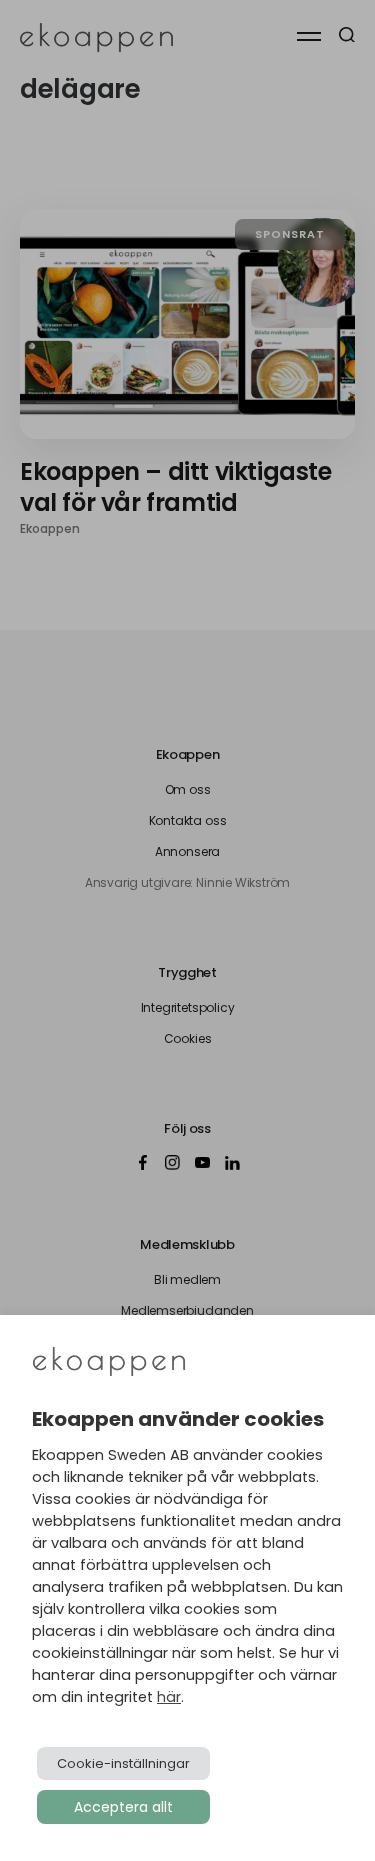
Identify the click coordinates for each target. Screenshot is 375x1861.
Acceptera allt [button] (123, 1807)
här (169, 1697)
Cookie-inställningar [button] (123, 1763)
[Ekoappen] (109, 1363)
